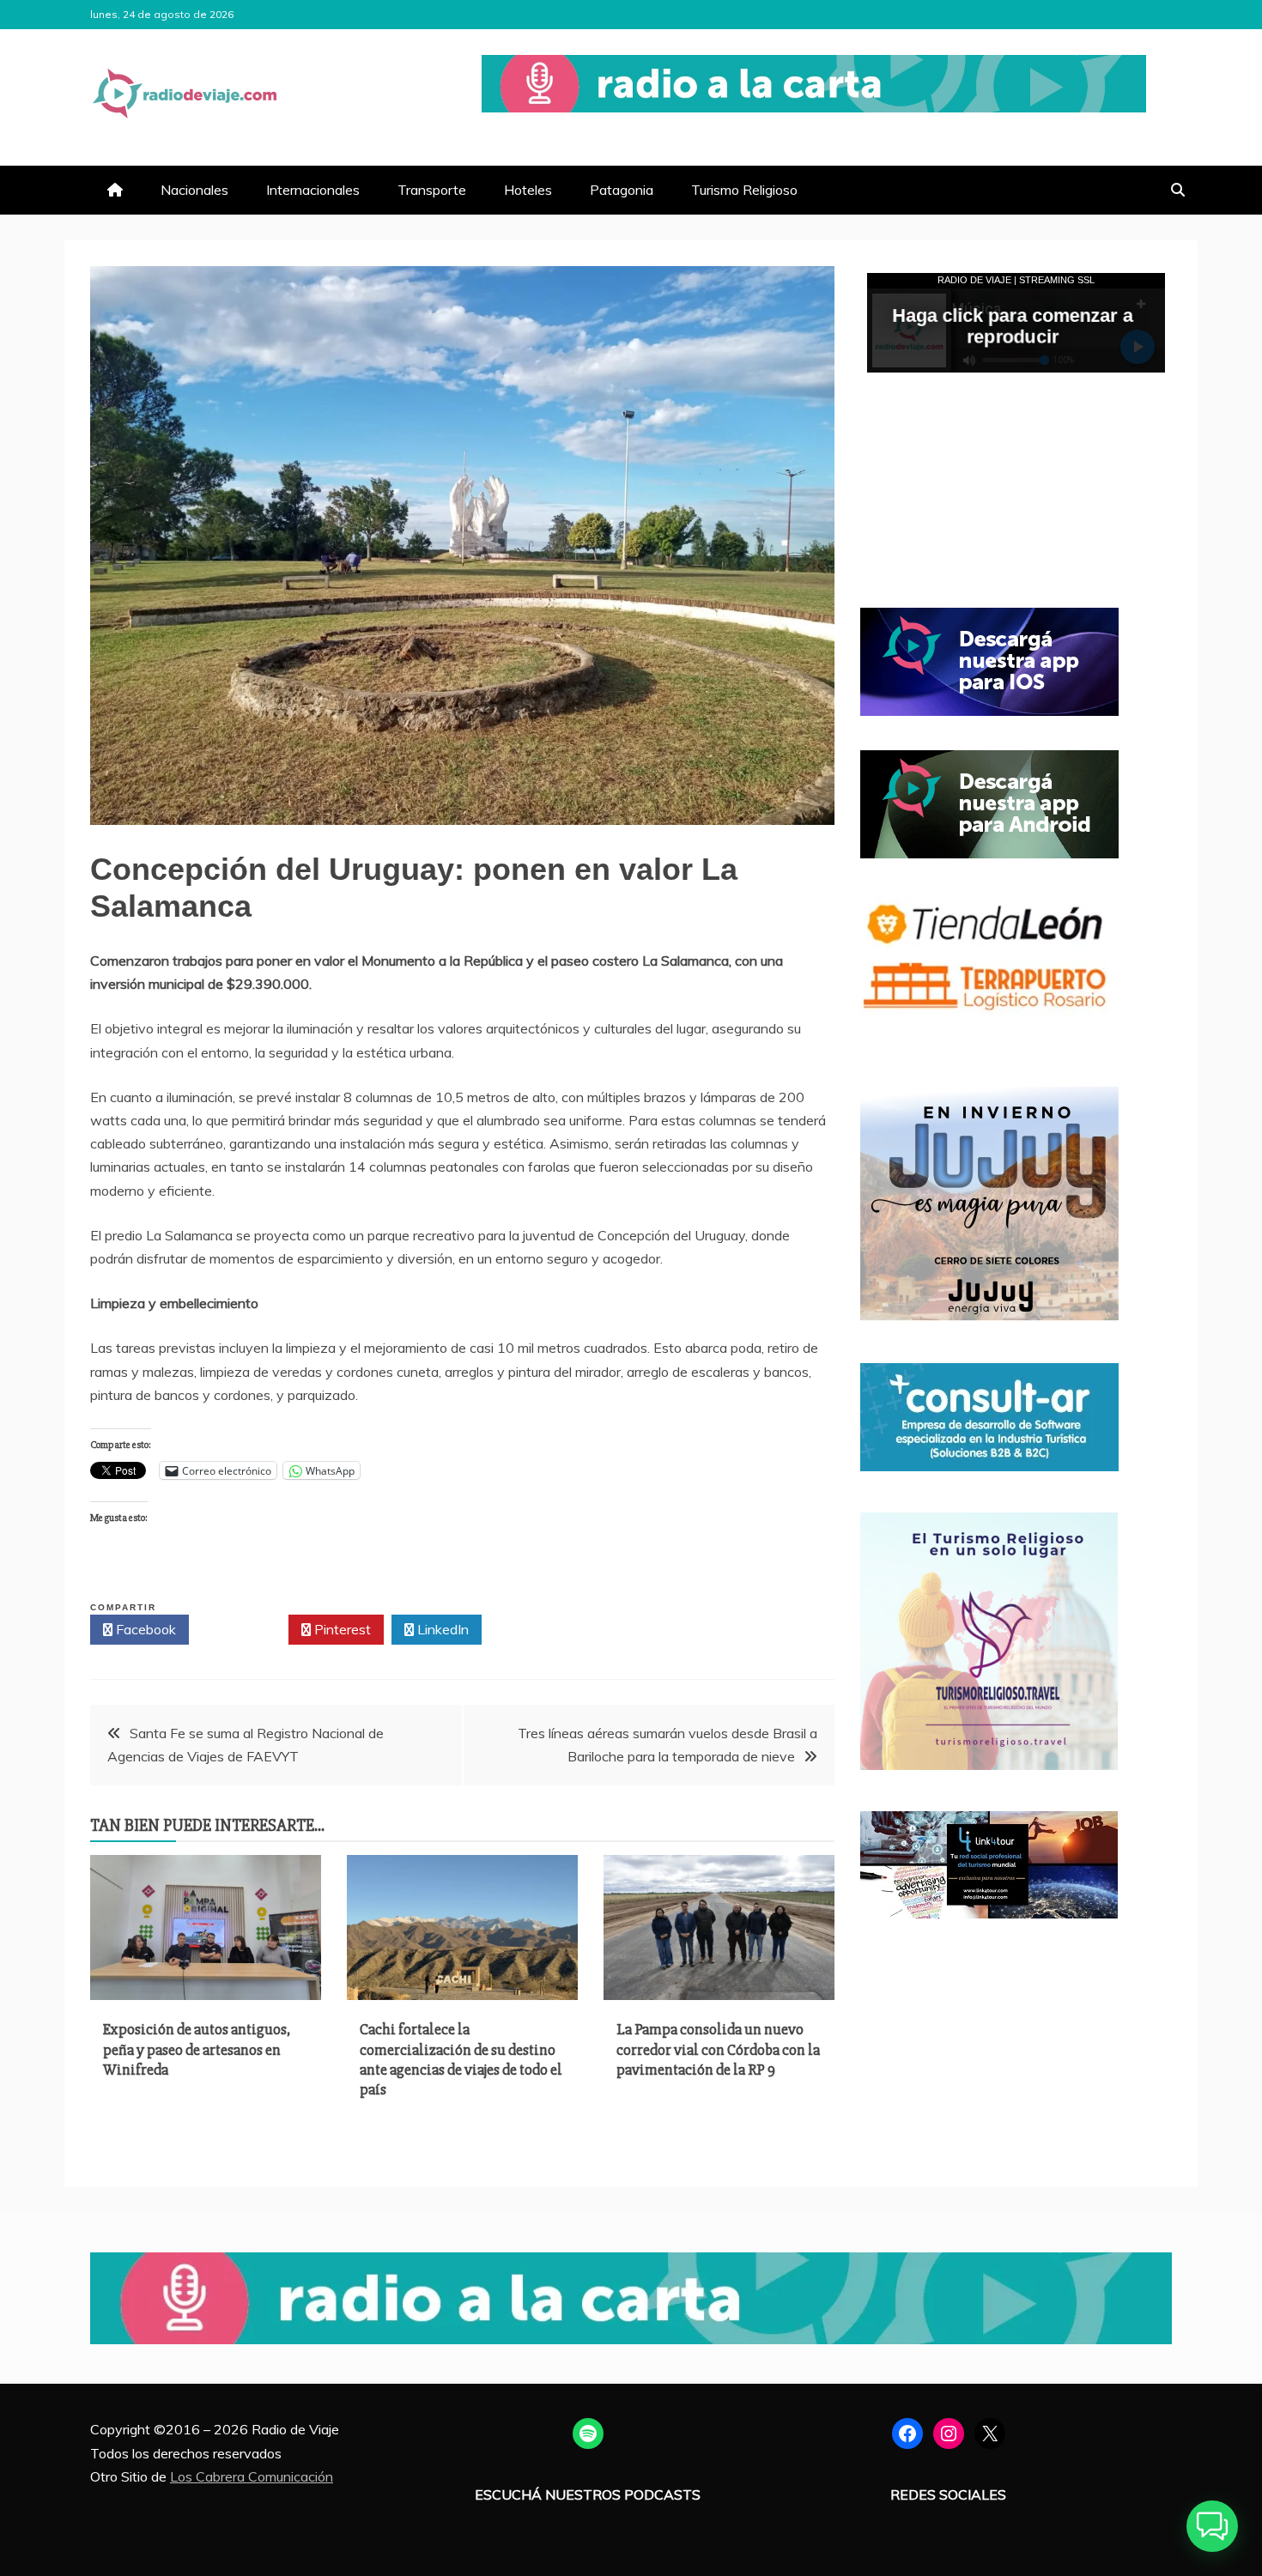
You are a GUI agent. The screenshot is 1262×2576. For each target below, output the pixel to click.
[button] (1212, 2526)
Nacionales (194, 190)
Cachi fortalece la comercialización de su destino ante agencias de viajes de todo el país (461, 2059)
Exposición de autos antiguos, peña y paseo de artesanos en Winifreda (197, 2049)
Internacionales (313, 190)
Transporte (432, 190)
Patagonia (622, 190)
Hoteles (528, 190)
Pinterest (341, 1629)
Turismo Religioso (744, 190)
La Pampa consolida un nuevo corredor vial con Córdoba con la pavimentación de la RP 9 (718, 2049)
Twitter (243, 1629)
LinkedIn (441, 1629)
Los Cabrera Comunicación (252, 2476)
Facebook (144, 1629)
